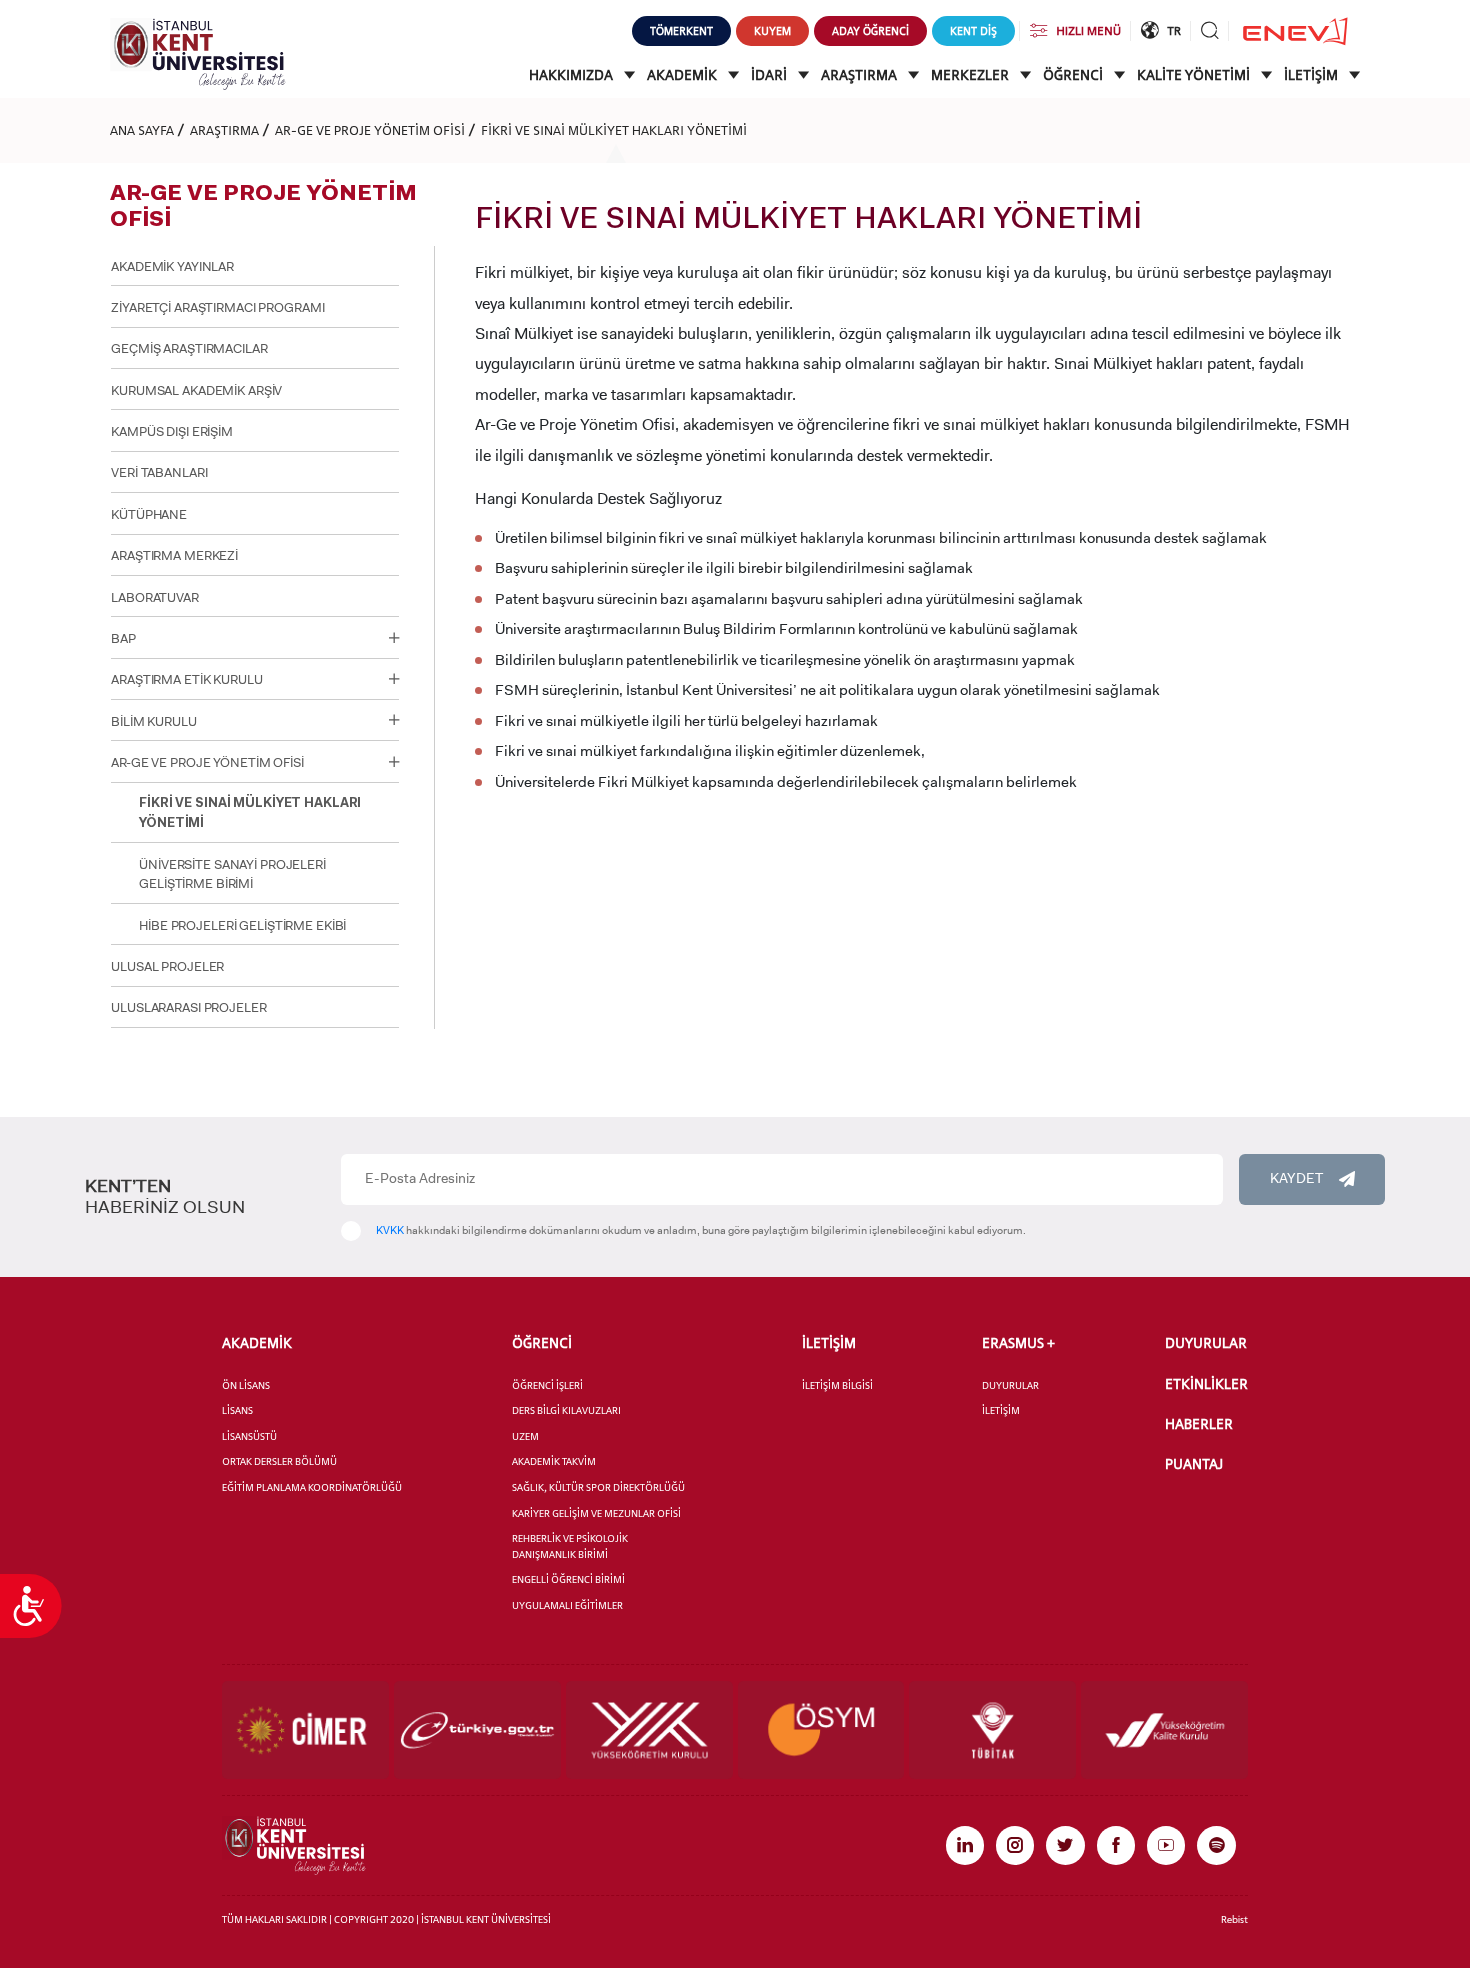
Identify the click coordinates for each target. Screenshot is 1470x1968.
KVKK (390, 1230)
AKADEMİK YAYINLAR (172, 266)
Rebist (1234, 1919)
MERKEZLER (971, 75)
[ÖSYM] (821, 1730)
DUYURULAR (1010, 1385)
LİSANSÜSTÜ (249, 1436)
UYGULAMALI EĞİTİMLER (567, 1605)
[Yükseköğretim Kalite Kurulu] (1164, 1730)
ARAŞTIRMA (860, 75)
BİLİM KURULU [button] (153, 721)
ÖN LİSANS (246, 1385)
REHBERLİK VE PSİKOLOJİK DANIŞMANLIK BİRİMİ (570, 1546)
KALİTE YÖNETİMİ (1195, 75)
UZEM (525, 1436)
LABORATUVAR (155, 597)
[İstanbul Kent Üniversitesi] (198, 52)
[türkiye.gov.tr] (477, 1730)
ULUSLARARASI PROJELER (188, 1007)
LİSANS (237, 1410)
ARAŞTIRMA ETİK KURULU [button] (186, 679)
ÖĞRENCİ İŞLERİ (547, 1385)
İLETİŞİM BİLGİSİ (837, 1385)
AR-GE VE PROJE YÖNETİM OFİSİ (370, 130)
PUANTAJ (1194, 1464)
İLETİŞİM (1312, 75)
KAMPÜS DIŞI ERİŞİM (172, 431)
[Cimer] (305, 1730)
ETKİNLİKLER (1206, 1384)
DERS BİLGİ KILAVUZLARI (566, 1410)
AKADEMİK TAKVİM (554, 1461)
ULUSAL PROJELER (167, 966)
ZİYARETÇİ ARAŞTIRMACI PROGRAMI (217, 307)
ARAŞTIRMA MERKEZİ (174, 555)
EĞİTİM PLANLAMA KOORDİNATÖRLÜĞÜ (312, 1487)
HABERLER (1199, 1424)
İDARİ (770, 75)
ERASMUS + (1018, 1343)
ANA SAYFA (142, 130)
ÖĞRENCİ (1074, 75)
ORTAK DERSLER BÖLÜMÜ (279, 1461)
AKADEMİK (683, 75)
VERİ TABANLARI (159, 472)
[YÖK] (649, 1730)
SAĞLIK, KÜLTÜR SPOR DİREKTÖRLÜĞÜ (598, 1487)
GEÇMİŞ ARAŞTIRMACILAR (189, 348)
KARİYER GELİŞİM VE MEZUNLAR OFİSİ (596, 1513)
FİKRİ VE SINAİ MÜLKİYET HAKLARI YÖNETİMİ (614, 130)
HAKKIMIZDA (572, 75)
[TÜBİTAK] (992, 1730)
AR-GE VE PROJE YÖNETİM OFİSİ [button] (207, 762)
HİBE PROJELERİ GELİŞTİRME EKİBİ (242, 925)
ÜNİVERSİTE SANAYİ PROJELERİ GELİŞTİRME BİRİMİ (232, 874)
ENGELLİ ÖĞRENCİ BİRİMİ (568, 1579)
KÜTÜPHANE (149, 514)
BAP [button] (123, 638)
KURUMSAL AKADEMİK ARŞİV (196, 390)
